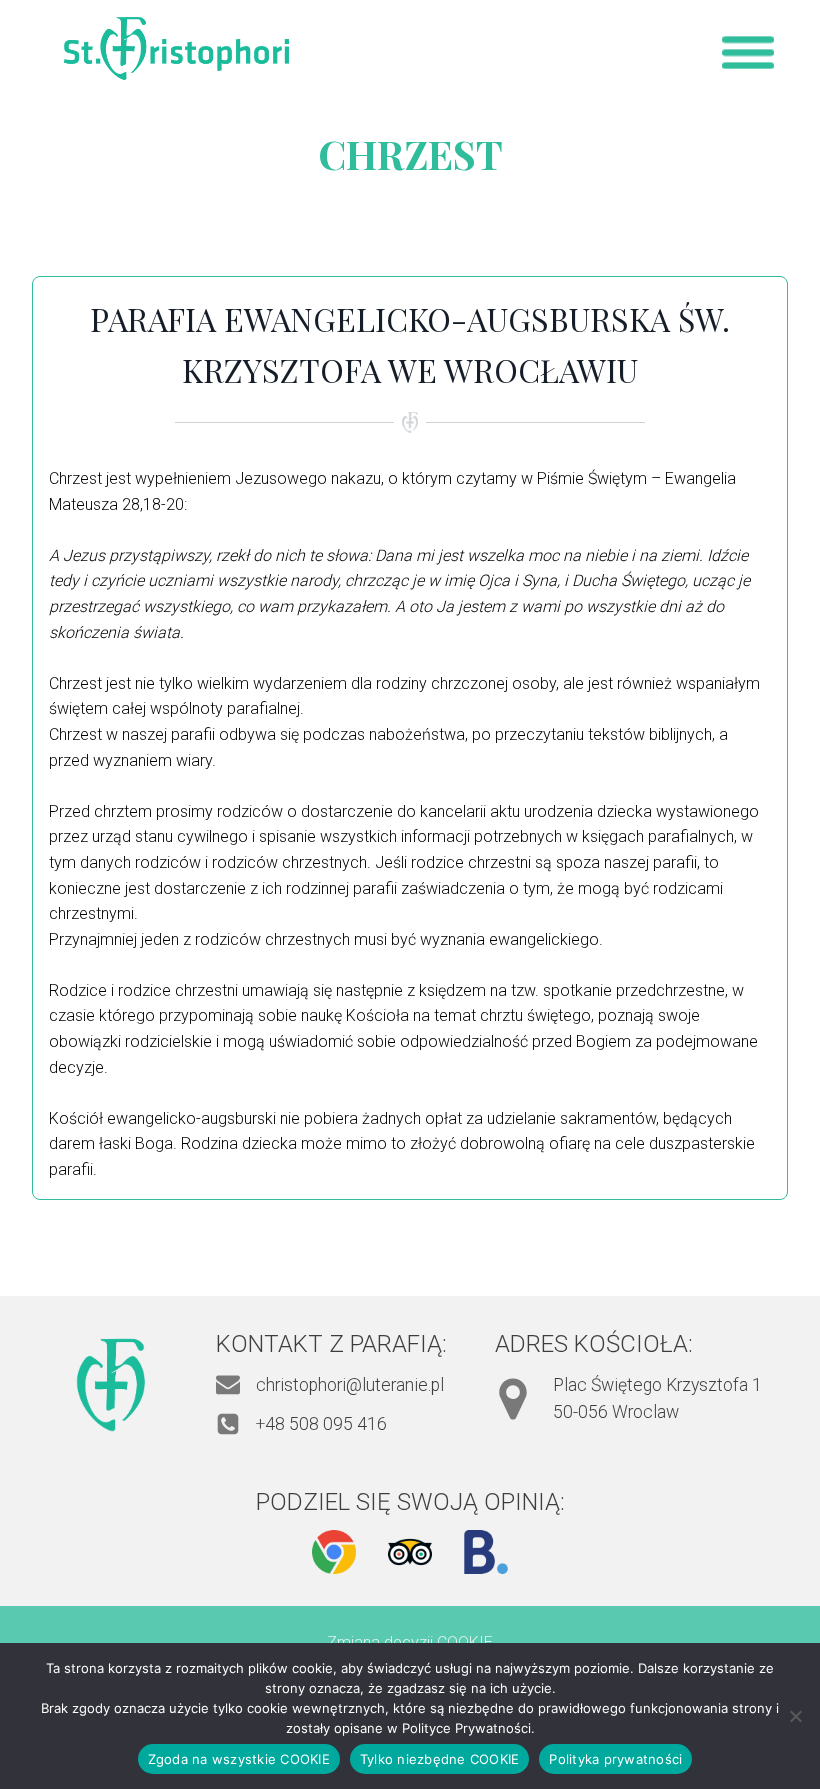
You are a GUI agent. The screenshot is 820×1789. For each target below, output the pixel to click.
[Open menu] (748, 52)
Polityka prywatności (615, 1759)
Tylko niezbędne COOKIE (440, 1759)
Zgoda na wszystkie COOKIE (239, 1759)
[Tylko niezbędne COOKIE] (795, 1716)
